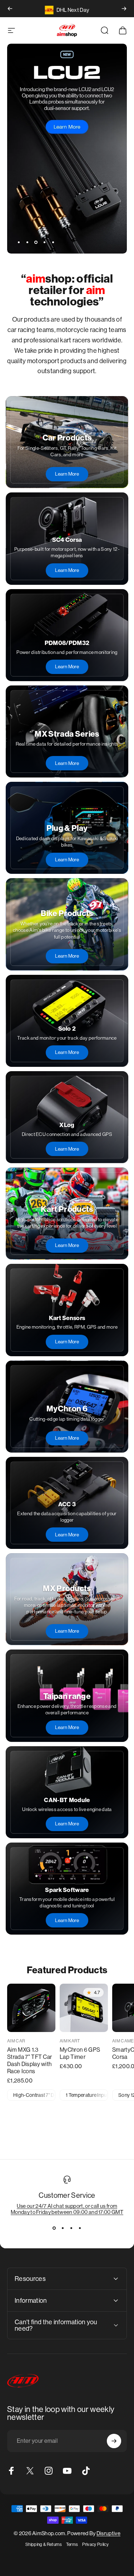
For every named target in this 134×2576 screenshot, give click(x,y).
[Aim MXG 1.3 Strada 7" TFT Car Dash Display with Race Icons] (31, 2008)
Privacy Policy (95, 2544)
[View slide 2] (63, 2228)
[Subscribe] (114, 2441)
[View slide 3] (71, 2228)
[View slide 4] (80, 2228)
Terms (72, 2544)
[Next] (124, 9)
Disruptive (108, 2533)
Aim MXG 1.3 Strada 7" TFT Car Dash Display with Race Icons (29, 2060)
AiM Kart (70, 2041)
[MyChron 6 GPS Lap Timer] (84, 2008)
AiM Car (16, 2041)
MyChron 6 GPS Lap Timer (80, 2053)
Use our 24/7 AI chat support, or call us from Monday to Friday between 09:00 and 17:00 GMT (67, 2209)
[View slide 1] (54, 2228)
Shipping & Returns (44, 2544)
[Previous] (10, 9)
